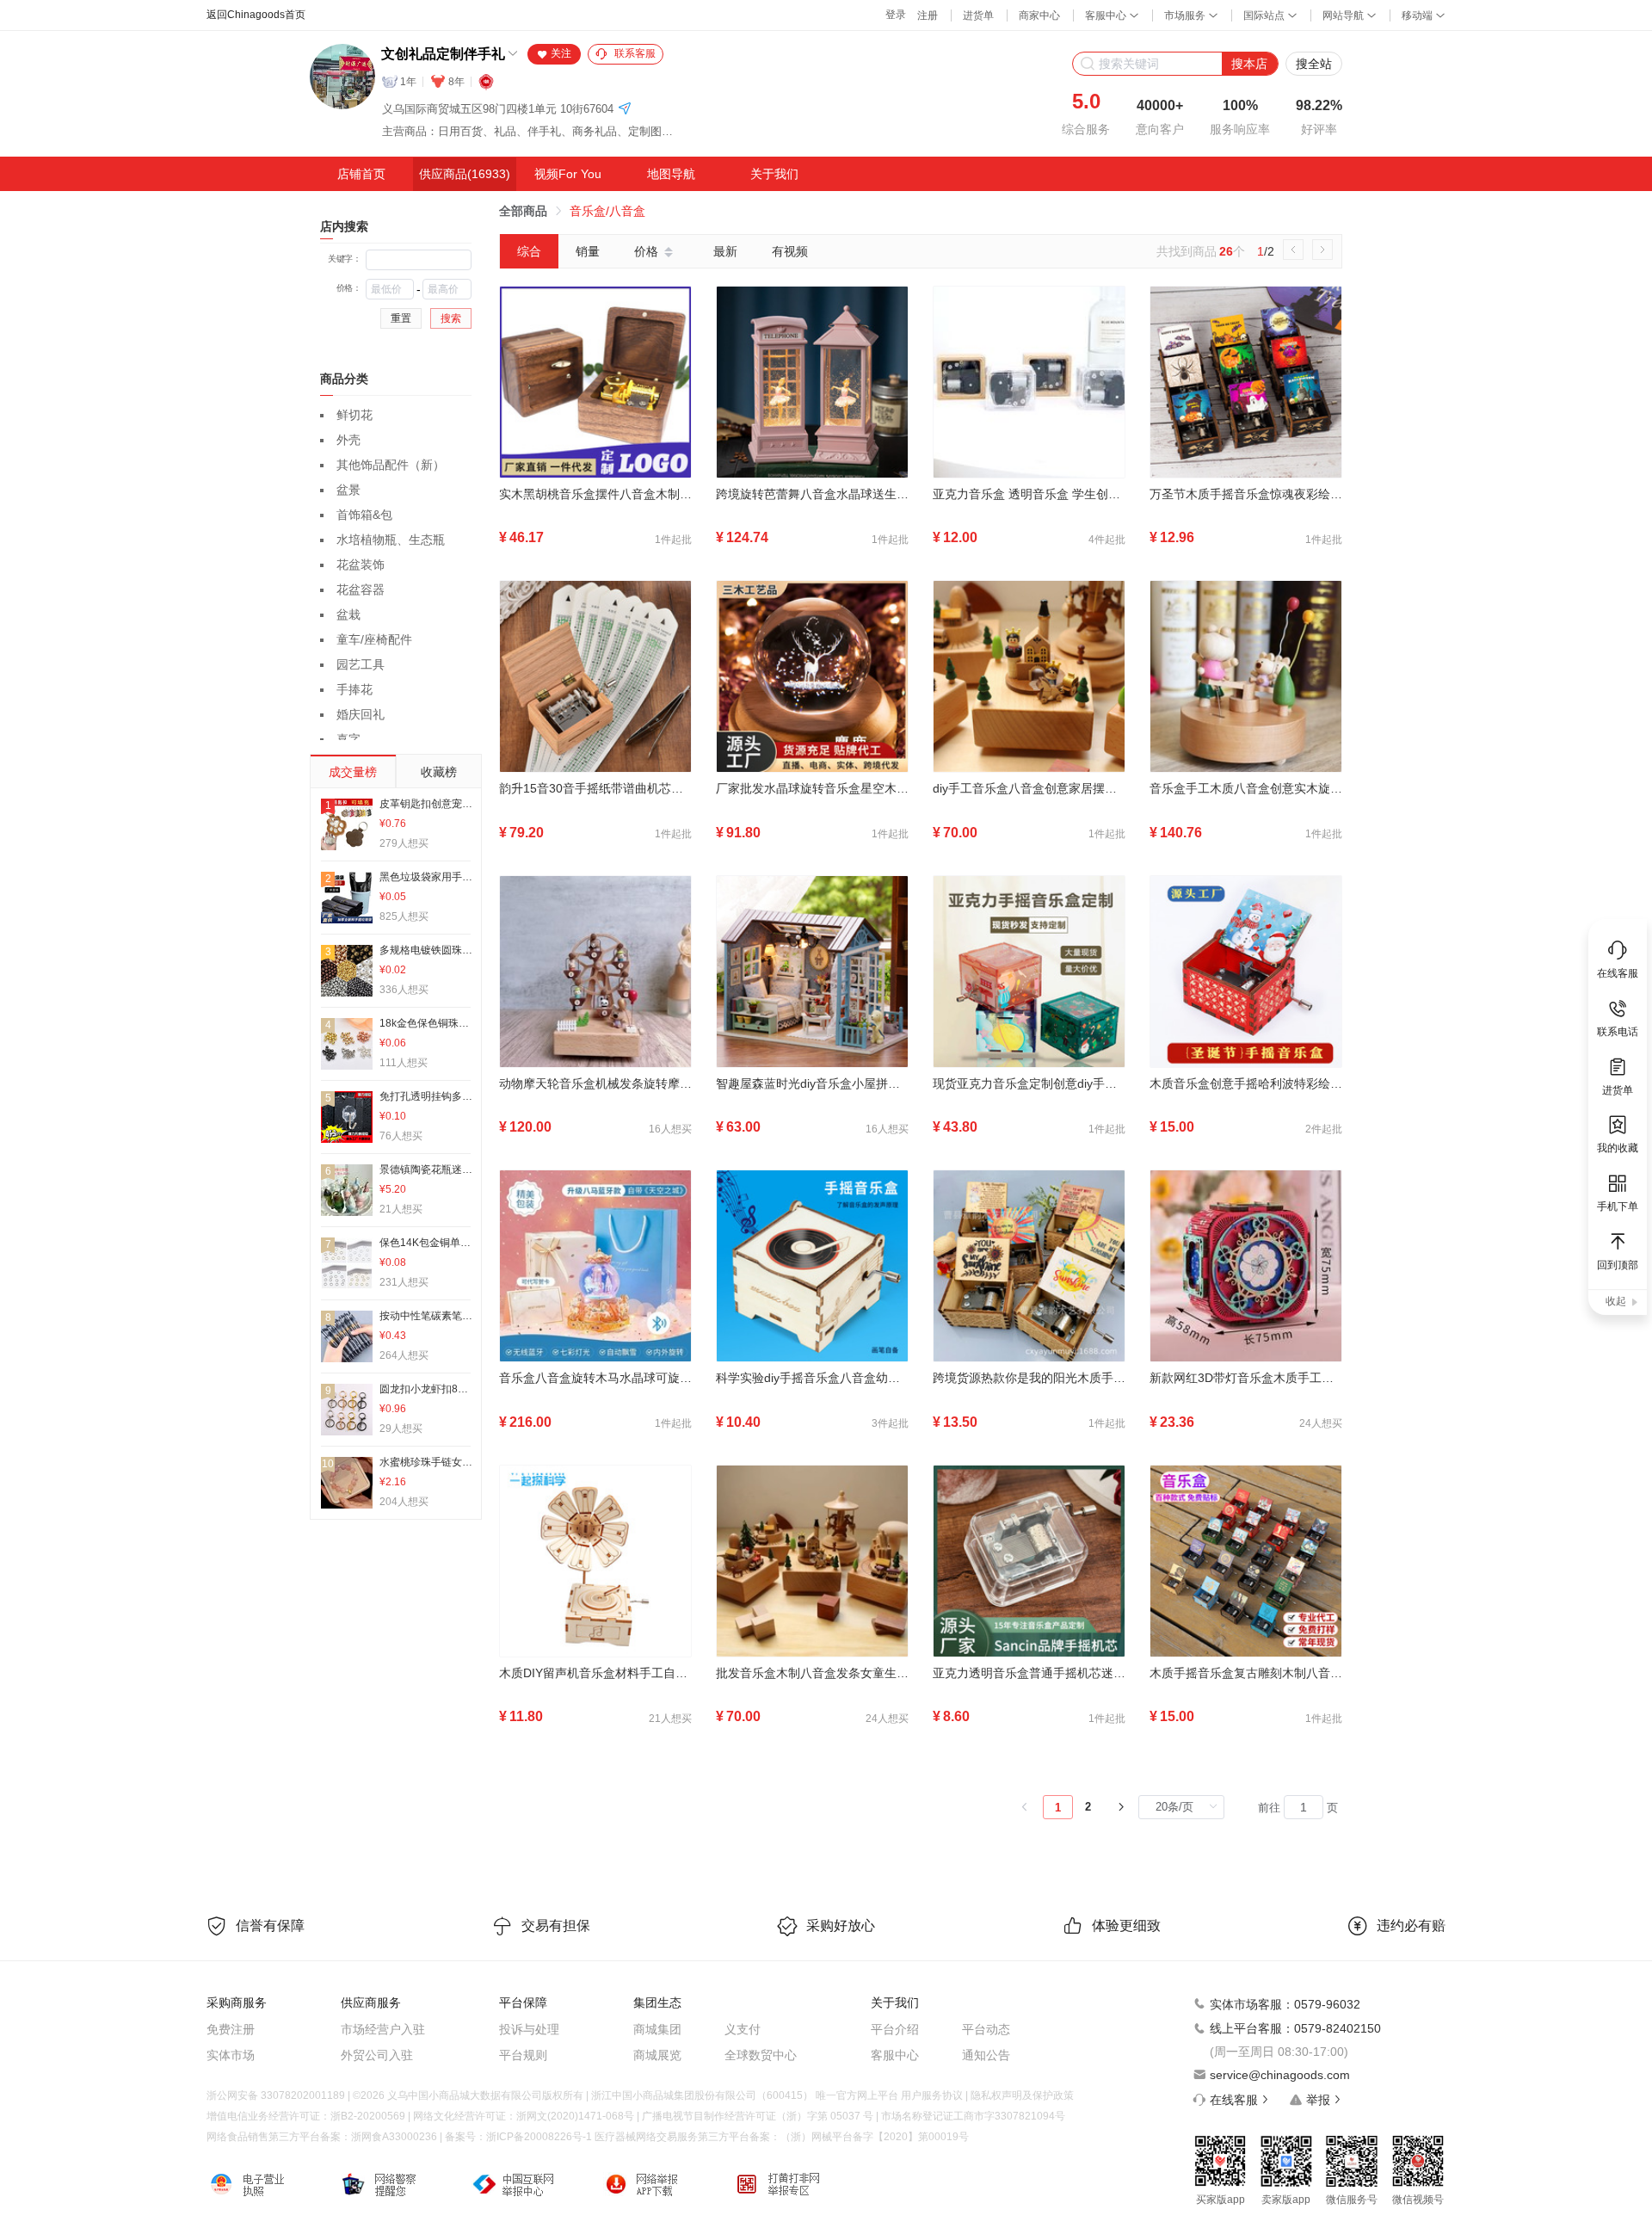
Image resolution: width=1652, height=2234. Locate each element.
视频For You (568, 174)
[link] (523, 211)
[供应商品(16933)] (465, 174)
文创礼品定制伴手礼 (443, 54)
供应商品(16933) (465, 174)
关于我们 (774, 174)
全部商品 (523, 211)
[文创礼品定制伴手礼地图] (625, 110)
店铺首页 (361, 174)
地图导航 (671, 174)
